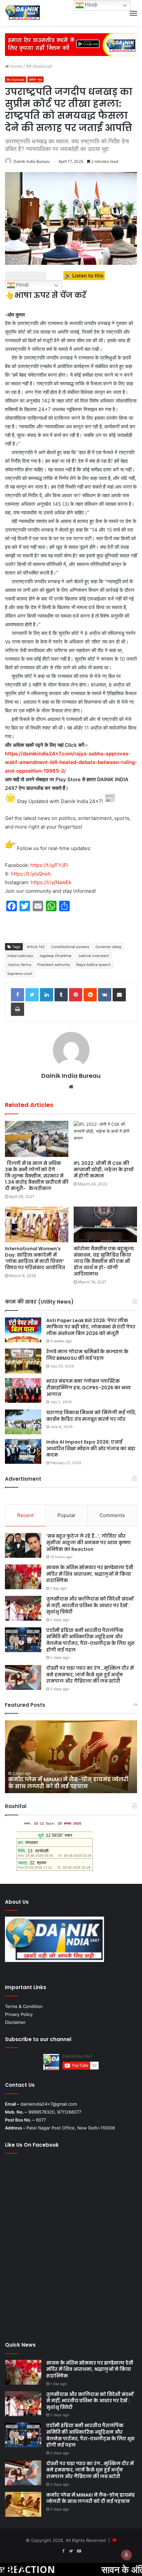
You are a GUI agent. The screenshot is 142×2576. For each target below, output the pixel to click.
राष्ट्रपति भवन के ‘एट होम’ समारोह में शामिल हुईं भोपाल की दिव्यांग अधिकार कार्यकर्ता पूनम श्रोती (67, 1783)
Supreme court (20, 974)
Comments (112, 1515)
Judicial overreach (94, 956)
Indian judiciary (20, 956)
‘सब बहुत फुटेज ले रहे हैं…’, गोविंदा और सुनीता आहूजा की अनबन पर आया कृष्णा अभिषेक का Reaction (89, 1542)
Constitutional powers (70, 947)
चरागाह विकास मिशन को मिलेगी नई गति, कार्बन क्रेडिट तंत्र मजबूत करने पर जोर (91, 1416)
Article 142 (36, 947)
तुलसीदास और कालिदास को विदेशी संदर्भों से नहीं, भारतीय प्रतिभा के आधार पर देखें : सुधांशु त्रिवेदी (90, 1605)
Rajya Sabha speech (94, 965)
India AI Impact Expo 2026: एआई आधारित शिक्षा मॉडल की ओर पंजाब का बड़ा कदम (91, 1448)
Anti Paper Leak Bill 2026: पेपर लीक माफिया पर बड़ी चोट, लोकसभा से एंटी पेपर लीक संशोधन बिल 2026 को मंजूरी (91, 1327)
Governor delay (108, 947)
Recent (25, 1515)
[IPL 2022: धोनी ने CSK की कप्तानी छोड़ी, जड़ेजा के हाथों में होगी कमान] (105, 1139)
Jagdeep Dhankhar (55, 956)
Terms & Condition (24, 2006)
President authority (54, 965)
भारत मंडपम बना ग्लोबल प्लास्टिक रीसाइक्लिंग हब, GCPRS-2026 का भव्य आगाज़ (89, 1387)
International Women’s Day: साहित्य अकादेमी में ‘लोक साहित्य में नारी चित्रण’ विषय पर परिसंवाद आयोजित (35, 1258)
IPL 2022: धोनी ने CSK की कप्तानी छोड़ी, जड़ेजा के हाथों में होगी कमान (104, 1169)
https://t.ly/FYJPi (49, 865)
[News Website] (23, 13)
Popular (67, 1515)
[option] (71, 1757)
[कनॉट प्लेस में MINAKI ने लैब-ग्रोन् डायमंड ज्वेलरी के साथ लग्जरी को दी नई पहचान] (23, 2504)
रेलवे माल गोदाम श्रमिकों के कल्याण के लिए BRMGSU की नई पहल (87, 1355)
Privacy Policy (19, 2014)
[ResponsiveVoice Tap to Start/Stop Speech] (26, 276)
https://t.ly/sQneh (31, 874)
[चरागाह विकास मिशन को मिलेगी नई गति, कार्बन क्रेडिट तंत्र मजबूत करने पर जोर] (23, 1422)
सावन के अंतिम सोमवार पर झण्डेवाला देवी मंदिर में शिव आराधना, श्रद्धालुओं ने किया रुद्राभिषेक (90, 1574)
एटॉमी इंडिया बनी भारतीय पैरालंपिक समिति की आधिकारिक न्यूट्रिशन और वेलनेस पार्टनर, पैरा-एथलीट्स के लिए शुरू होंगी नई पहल (90, 1640)
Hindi (22, 285)
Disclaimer (15, 2022)
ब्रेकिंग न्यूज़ (35, 80)
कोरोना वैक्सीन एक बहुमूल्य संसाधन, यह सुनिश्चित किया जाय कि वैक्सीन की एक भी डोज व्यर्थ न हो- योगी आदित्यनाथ (104, 1261)
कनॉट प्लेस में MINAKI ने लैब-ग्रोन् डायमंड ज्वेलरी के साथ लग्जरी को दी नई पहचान (90, 2498)
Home (16, 66)
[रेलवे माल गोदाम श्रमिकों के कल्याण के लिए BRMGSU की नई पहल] (23, 1361)
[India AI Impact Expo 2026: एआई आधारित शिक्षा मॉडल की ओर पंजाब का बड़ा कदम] (23, 1451)
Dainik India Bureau (32, 161)
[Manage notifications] (126, 2555)
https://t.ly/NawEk (51, 882)
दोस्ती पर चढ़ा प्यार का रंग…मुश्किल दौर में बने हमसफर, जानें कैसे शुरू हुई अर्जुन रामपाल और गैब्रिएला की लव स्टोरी (90, 1674)
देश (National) (39, 66)
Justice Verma (19, 965)
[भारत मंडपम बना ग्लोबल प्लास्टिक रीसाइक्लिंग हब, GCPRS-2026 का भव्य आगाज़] (23, 1390)
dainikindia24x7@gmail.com (49, 2104)
